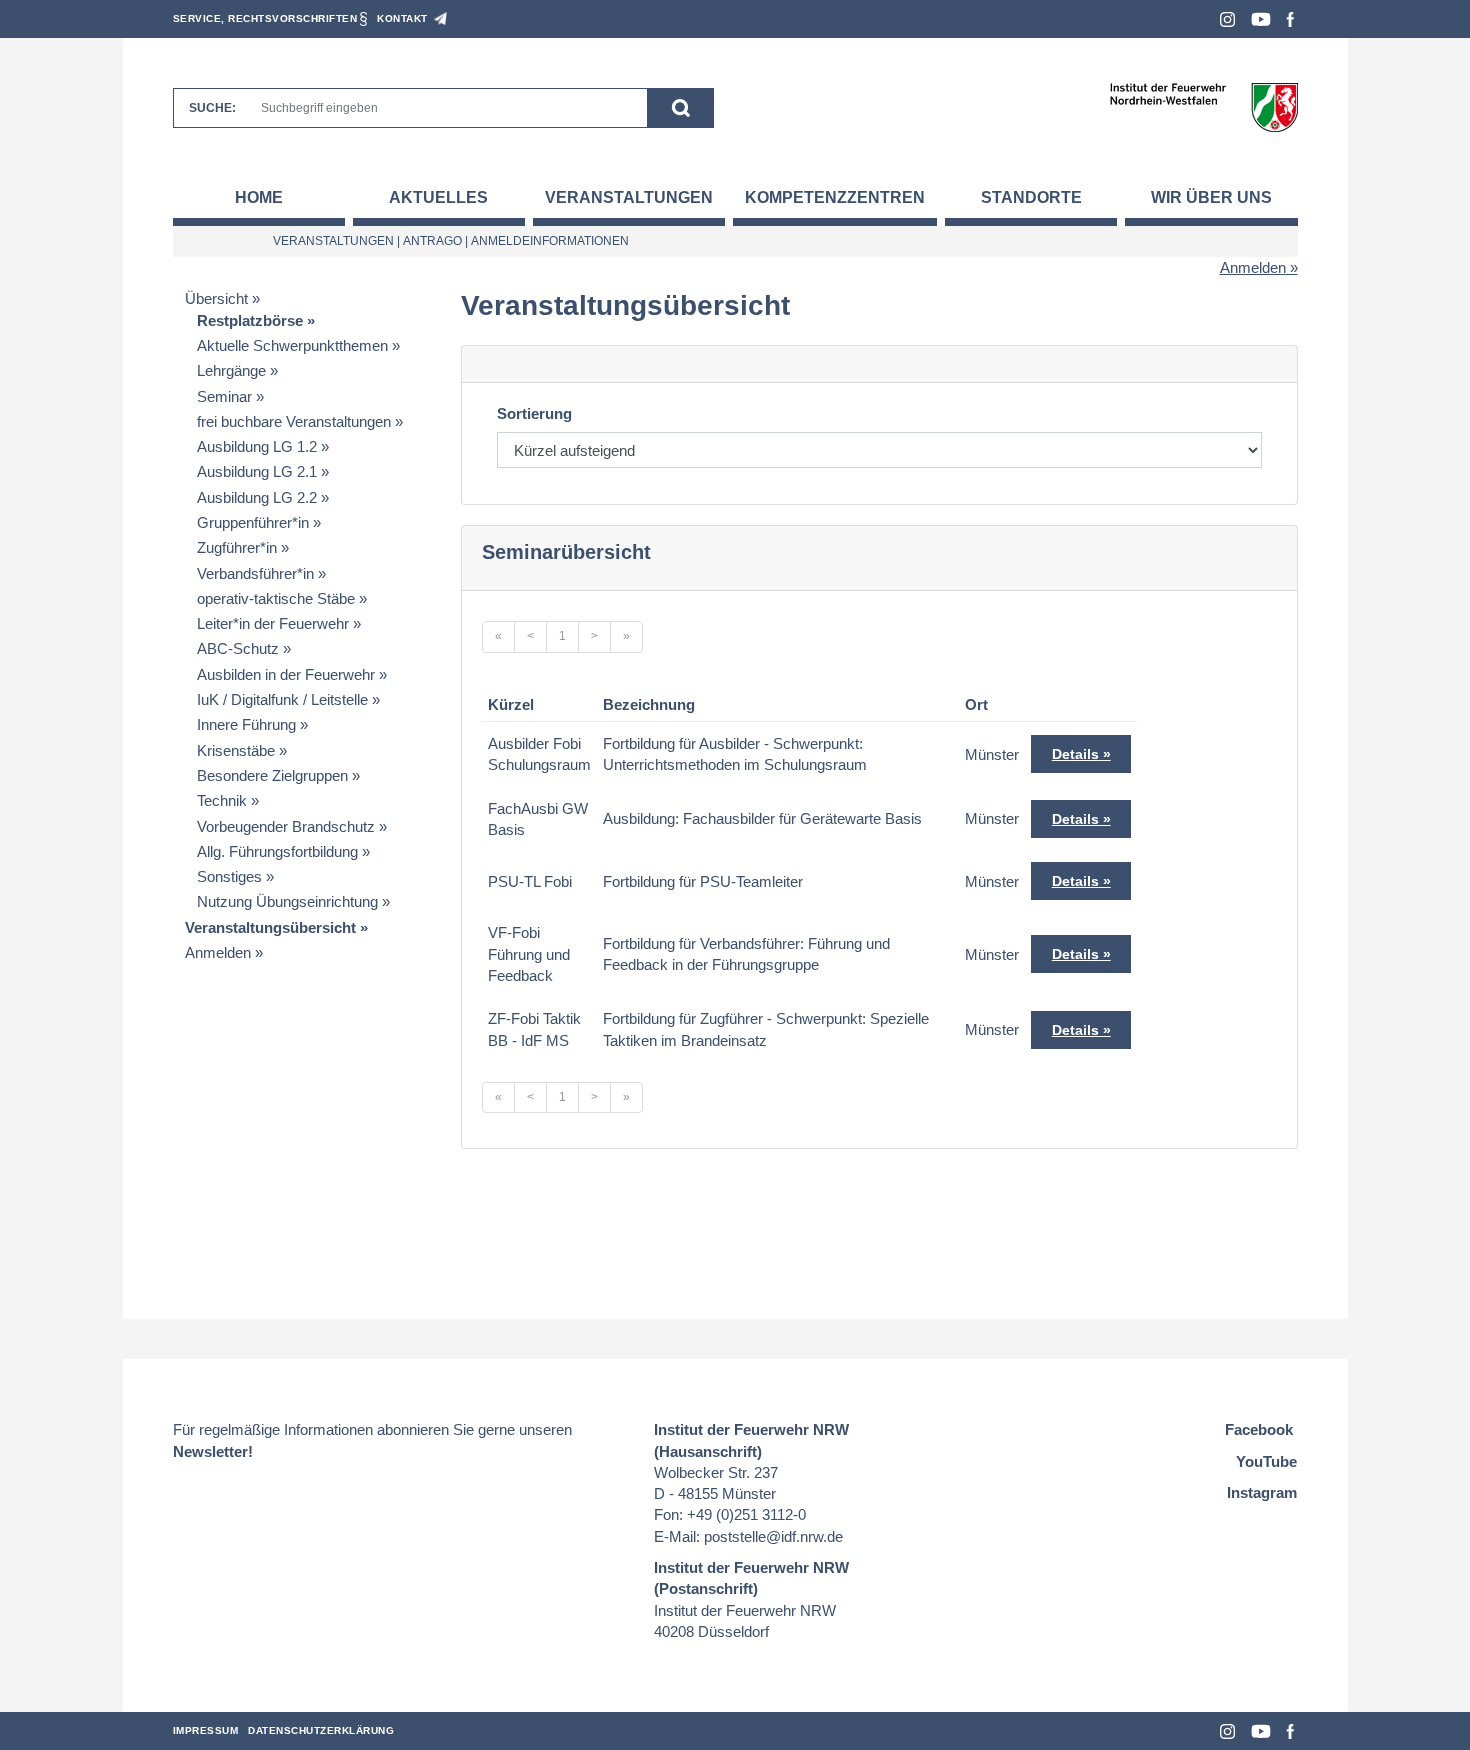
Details (1075, 754)
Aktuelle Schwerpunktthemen (292, 345)
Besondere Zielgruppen (272, 775)
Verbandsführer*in (255, 573)
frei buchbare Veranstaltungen (294, 421)
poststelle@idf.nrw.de (773, 1536)
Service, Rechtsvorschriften (265, 18)
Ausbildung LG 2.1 (257, 471)
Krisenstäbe (236, 750)
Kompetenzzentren (835, 197)
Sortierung (534, 413)
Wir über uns (1211, 197)
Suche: (212, 108)
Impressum (206, 1730)
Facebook (1290, 19)
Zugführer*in (237, 547)
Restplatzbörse (250, 320)
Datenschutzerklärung (321, 1730)
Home (259, 197)
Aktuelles (438, 197)
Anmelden (1253, 267)
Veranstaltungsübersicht (270, 927)
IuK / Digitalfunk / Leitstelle (282, 699)
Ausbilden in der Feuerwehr (286, 674)
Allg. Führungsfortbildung (277, 851)
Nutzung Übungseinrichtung (287, 901)
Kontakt (402, 18)
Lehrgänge (231, 370)
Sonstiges (229, 876)
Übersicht (216, 298)
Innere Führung (246, 724)
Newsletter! (213, 1451)
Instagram (1227, 19)
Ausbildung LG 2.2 (257, 497)
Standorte (1031, 197)
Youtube (1261, 19)
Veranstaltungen (629, 197)
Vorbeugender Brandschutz (286, 826)
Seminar (224, 396)
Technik (222, 800)
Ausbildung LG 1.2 (257, 446)
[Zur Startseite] (1203, 106)
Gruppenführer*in (253, 522)
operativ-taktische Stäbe (276, 598)
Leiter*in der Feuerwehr (273, 623)
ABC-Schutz (238, 648)
